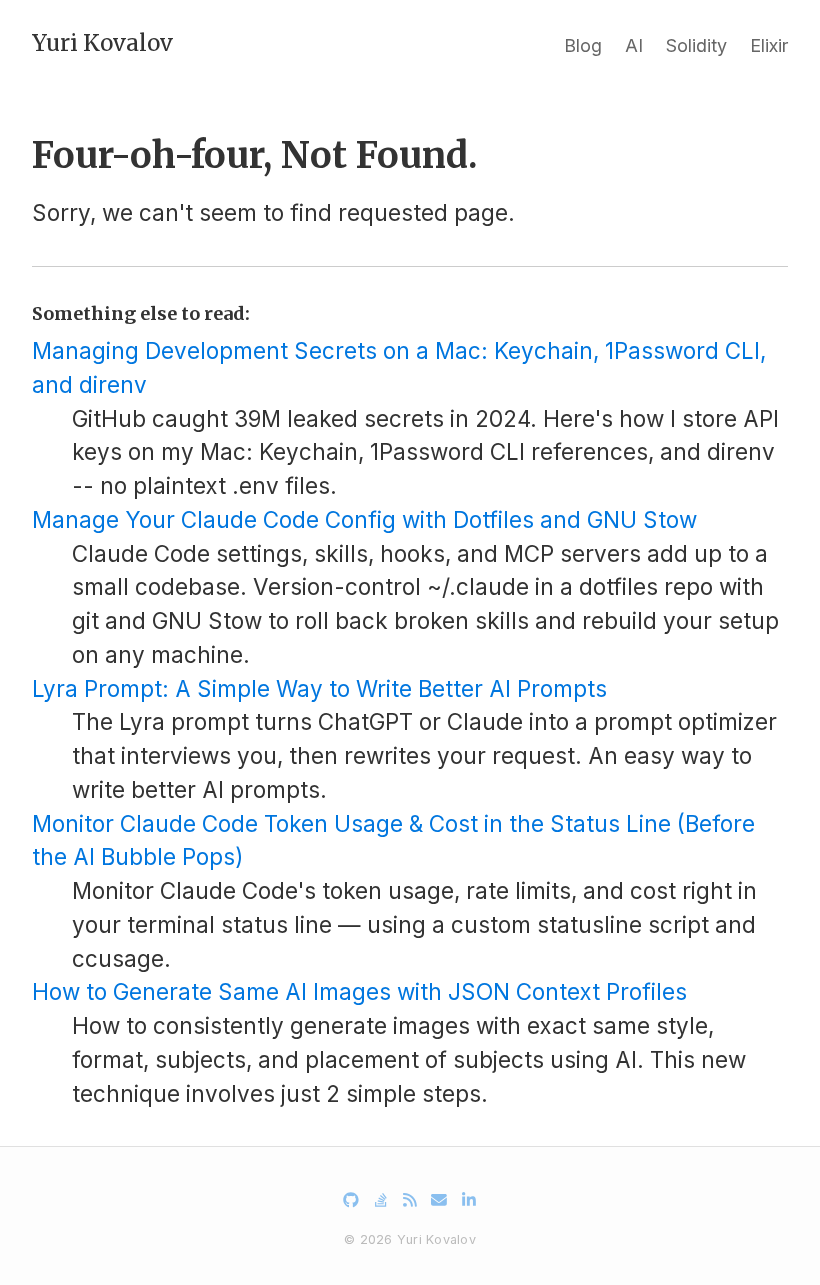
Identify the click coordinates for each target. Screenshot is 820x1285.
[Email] (439, 1200)
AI (634, 45)
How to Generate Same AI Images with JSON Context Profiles (359, 991)
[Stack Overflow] (381, 1200)
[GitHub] (351, 1200)
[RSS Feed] (410, 1200)
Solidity (696, 45)
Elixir (769, 45)
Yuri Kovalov (102, 43)
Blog (583, 45)
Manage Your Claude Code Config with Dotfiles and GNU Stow (364, 519)
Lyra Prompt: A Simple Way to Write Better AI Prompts (319, 688)
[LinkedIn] (469, 1200)
